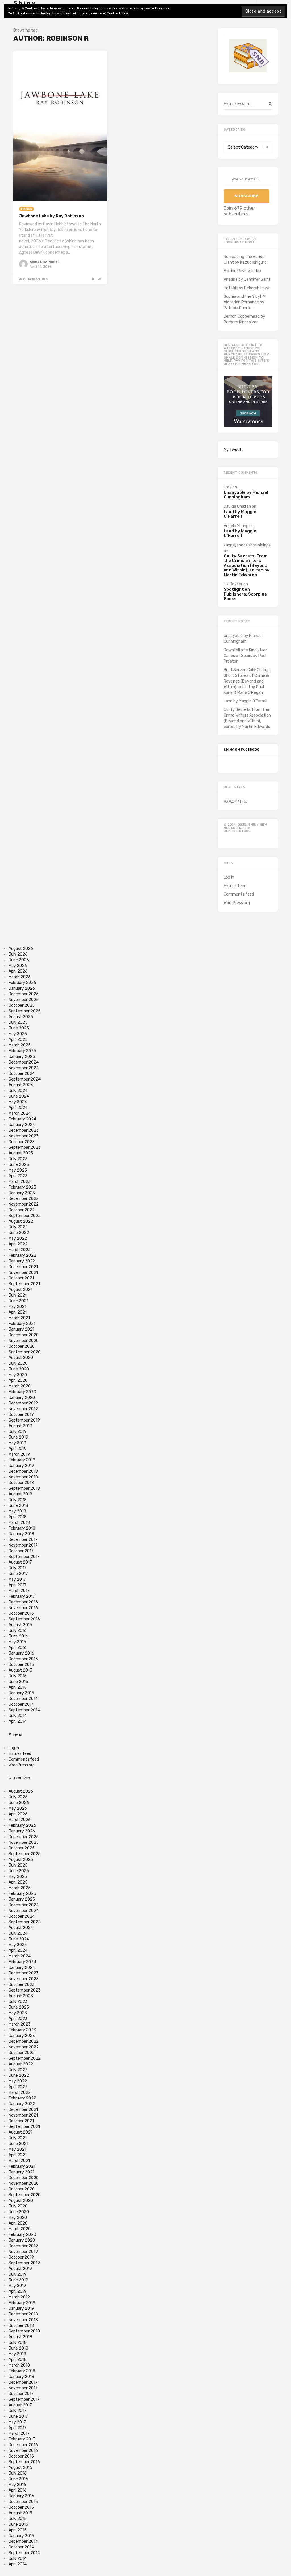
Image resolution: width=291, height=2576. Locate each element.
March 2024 (20, 1113)
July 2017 (17, 1568)
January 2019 (21, 1466)
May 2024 (18, 1102)
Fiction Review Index (243, 271)
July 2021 (18, 1295)
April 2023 (18, 1176)
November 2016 (23, 1608)
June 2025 (19, 1028)
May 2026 (18, 966)
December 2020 (24, 1335)
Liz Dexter (233, 584)
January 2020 (22, 1398)
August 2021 (20, 1290)
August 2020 (21, 1358)
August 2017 (20, 1562)
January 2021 (21, 1329)
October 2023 (22, 1142)
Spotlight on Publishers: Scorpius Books (245, 594)
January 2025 (22, 1057)
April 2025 (18, 1040)
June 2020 (19, 1369)
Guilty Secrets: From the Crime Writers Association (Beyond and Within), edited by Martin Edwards (247, 566)
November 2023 (24, 1136)
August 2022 (21, 1221)
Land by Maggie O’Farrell (240, 514)
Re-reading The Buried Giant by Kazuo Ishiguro (245, 260)
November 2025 (24, 1000)
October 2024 (22, 1074)
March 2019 (19, 1454)
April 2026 (18, 971)
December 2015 (23, 1659)
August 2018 (20, 1494)
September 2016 (24, 1619)
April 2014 (18, 1721)
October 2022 (22, 1210)
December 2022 (24, 1199)
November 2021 (23, 1273)
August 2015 (20, 1670)
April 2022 (18, 1244)
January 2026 (22, 988)
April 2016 (18, 1648)
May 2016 (17, 1642)
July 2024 (18, 1091)
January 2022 (22, 1261)
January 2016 (21, 1653)
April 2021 (18, 1312)
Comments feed (239, 894)
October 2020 (22, 1346)
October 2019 (21, 1415)
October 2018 (21, 1483)
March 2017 (19, 1591)
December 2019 (23, 1403)
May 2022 (18, 1238)
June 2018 (18, 1506)
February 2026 (22, 983)
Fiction (26, 209)
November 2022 (24, 1204)
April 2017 (17, 1585)
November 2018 (23, 1477)
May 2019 (17, 1443)
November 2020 (24, 1341)
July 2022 (18, 1227)
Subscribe (247, 196)
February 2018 (22, 1528)
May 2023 (18, 1170)
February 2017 (22, 1596)
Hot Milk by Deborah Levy (246, 288)
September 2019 (24, 1420)
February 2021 (22, 1324)
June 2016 (18, 1636)
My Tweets (234, 450)
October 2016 (21, 1613)
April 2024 (18, 1108)
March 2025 (20, 1045)
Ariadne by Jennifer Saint (247, 279)
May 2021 (17, 1307)
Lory (228, 487)
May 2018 (17, 1511)
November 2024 (24, 1068)
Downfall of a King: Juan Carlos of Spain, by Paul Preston (246, 656)
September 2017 (24, 1557)
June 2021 (18, 1301)
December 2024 (24, 1062)
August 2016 (20, 1625)
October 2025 (22, 1005)
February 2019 (22, 1460)
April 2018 (18, 1517)
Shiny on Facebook (241, 750)
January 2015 (21, 1693)
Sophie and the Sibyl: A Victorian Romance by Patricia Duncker (244, 302)
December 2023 (24, 1130)
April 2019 (18, 1449)
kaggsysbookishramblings (247, 545)
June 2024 (19, 1096)
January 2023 (22, 1193)
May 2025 (18, 1034)
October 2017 (21, 1551)
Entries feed (235, 886)
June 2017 (18, 1574)
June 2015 (18, 1682)
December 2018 (23, 1471)
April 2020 (18, 1380)
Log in (229, 877)
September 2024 (25, 1079)
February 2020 (22, 1392)
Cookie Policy (118, 13)
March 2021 (19, 1318)
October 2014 (21, 1704)
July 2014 (18, 1716)
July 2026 (18, 954)
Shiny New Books (44, 262)
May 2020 (18, 1375)
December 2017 (23, 1540)
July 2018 (18, 1500)
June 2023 (19, 1165)
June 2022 (19, 1233)
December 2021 (23, 1267)
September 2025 (25, 1011)
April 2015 (18, 1687)
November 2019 (23, 1409)
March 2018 (19, 1523)
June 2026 (19, 960)
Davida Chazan (237, 506)
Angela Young (236, 526)
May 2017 (17, 1579)
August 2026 (21, 949)
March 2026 (20, 977)
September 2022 (25, 1216)
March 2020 (20, 1386)
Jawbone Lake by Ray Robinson (51, 216)
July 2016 (18, 1631)
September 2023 (25, 1147)
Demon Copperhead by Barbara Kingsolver (244, 319)
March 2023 (20, 1182)
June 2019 (18, 1437)
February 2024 (22, 1119)
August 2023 (21, 1153)
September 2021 (24, 1284)
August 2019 (20, 1426)
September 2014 (24, 1710)
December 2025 (24, 994)
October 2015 (21, 1665)
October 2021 (21, 1278)
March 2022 (20, 1250)
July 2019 (18, 1432)
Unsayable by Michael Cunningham (246, 495)
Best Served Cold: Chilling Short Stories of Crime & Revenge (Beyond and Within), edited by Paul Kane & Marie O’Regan (247, 681)
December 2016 (23, 1602)
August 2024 (21, 1085)
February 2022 (22, 1255)
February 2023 (22, 1187)
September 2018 (24, 1488)
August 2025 (21, 1017)
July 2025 (18, 1022)
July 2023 (18, 1159)
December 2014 (23, 1699)
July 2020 (18, 1363)
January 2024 (22, 1125)
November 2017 (23, 1545)
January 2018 (21, 1534)
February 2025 (22, 1051)
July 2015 (18, 1676)
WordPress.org (237, 903)
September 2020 (25, 1352)
